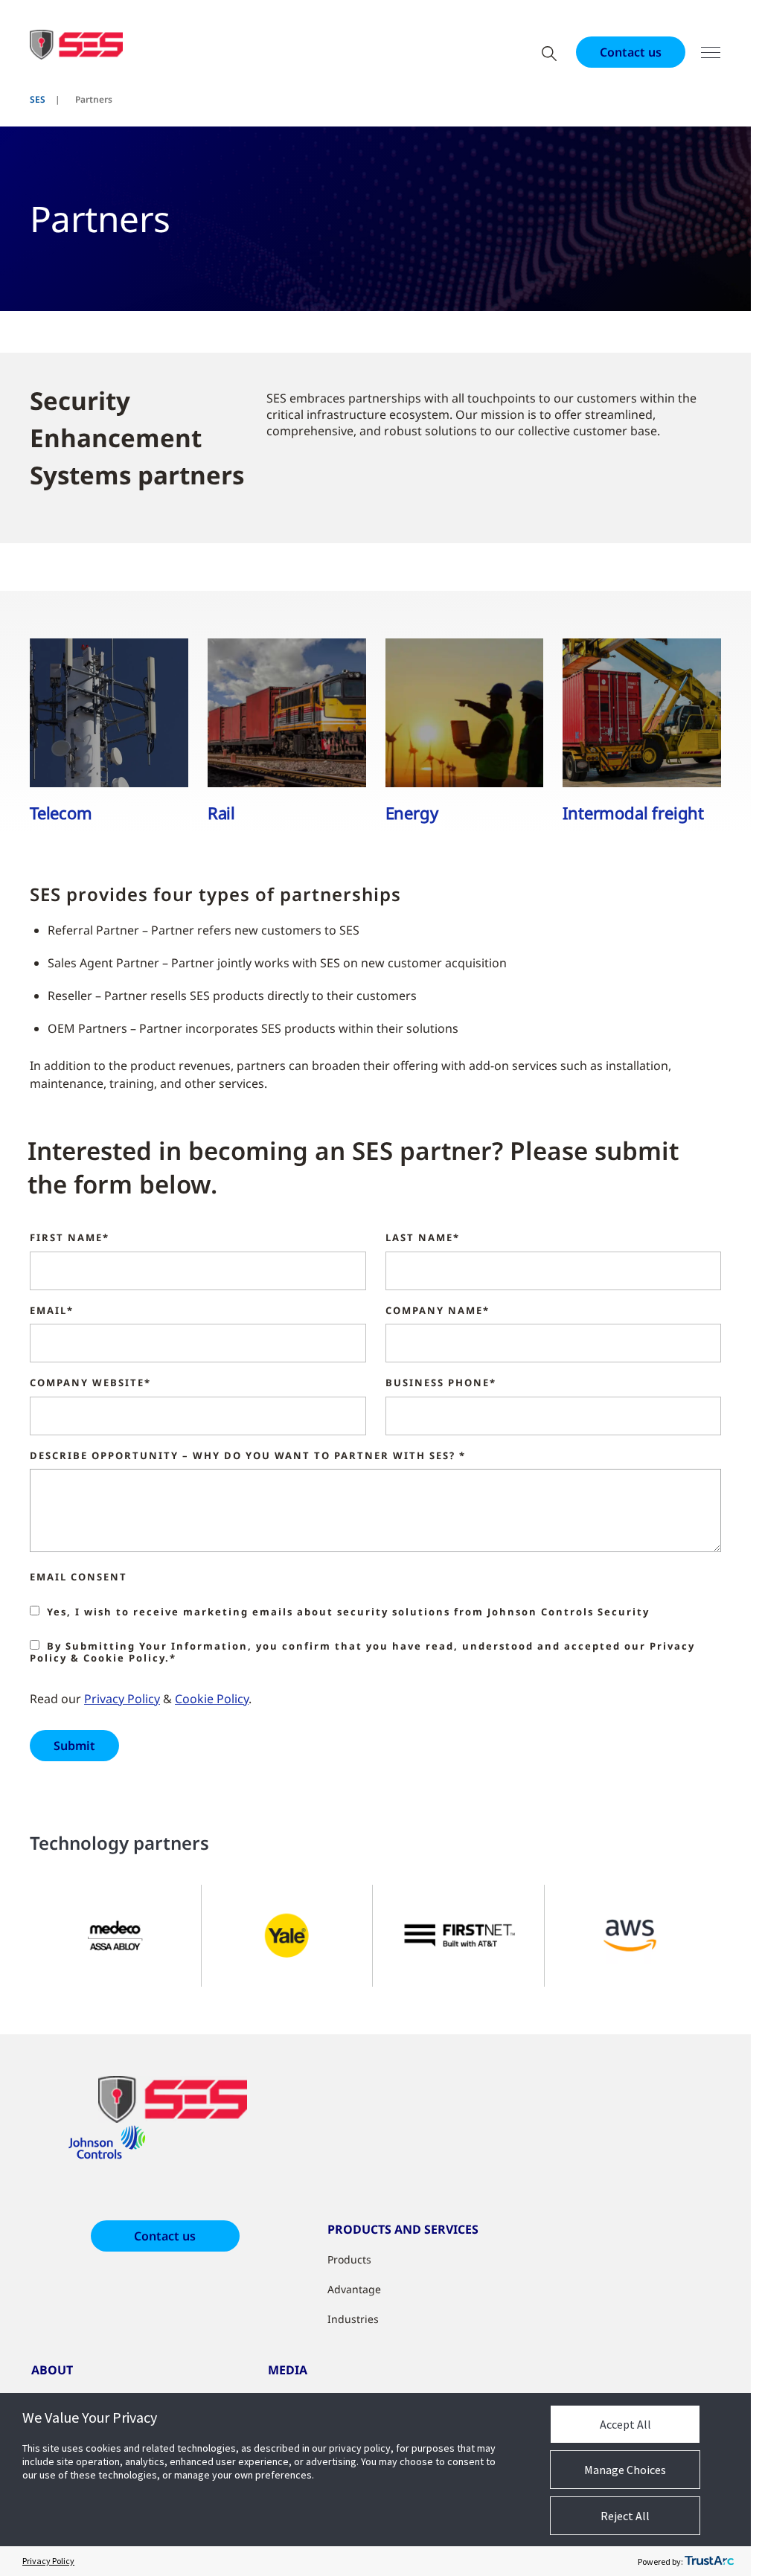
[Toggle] (711, 52)
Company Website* (90, 1383)
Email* (52, 1311)
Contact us (631, 52)
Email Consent (79, 1577)
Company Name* (438, 1311)
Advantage (354, 2289)
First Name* (70, 1238)
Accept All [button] (625, 2424)
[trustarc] (709, 2561)
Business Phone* (441, 1383)
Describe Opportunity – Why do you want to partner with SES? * (248, 1456)
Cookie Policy (212, 1699)
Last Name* (423, 1238)
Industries (353, 2319)
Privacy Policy (122, 1699)
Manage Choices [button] (625, 2470)
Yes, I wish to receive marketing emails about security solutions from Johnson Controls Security (348, 1612)
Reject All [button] (625, 2516)
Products (349, 2259)
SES (38, 99)
